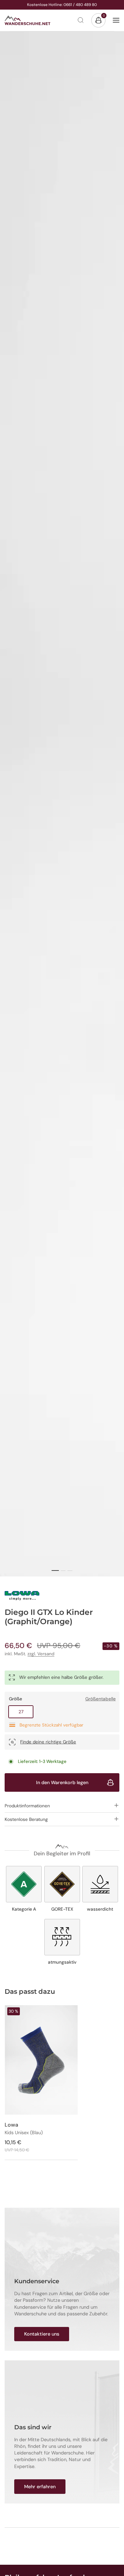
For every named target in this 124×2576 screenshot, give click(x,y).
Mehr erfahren (40, 2487)
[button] (62, 1805)
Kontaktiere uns (42, 2334)
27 (26, 1712)
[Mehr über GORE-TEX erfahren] (62, 1889)
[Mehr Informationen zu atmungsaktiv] (62, 1942)
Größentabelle (101, 1699)
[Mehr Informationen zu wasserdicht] (100, 1889)
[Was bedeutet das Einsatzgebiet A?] (24, 1889)
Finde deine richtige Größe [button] (48, 1742)
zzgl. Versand (41, 1654)
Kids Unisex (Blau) (24, 2133)
